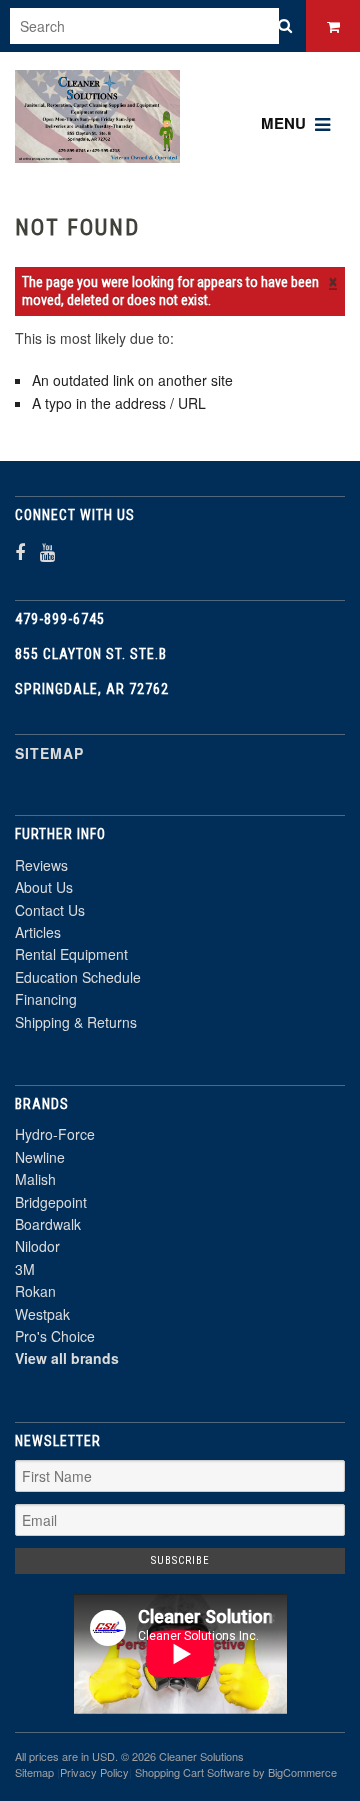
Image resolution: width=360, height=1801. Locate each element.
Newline (40, 1157)
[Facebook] (20, 551)
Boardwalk (48, 1224)
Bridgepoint (51, 1202)
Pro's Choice (55, 1336)
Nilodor (37, 1246)
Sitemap (49, 753)
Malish (35, 1179)
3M (25, 1269)
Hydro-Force (55, 1134)
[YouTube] (47, 551)
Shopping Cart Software (192, 1772)
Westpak (42, 1314)
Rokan (35, 1291)
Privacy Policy (94, 1772)
